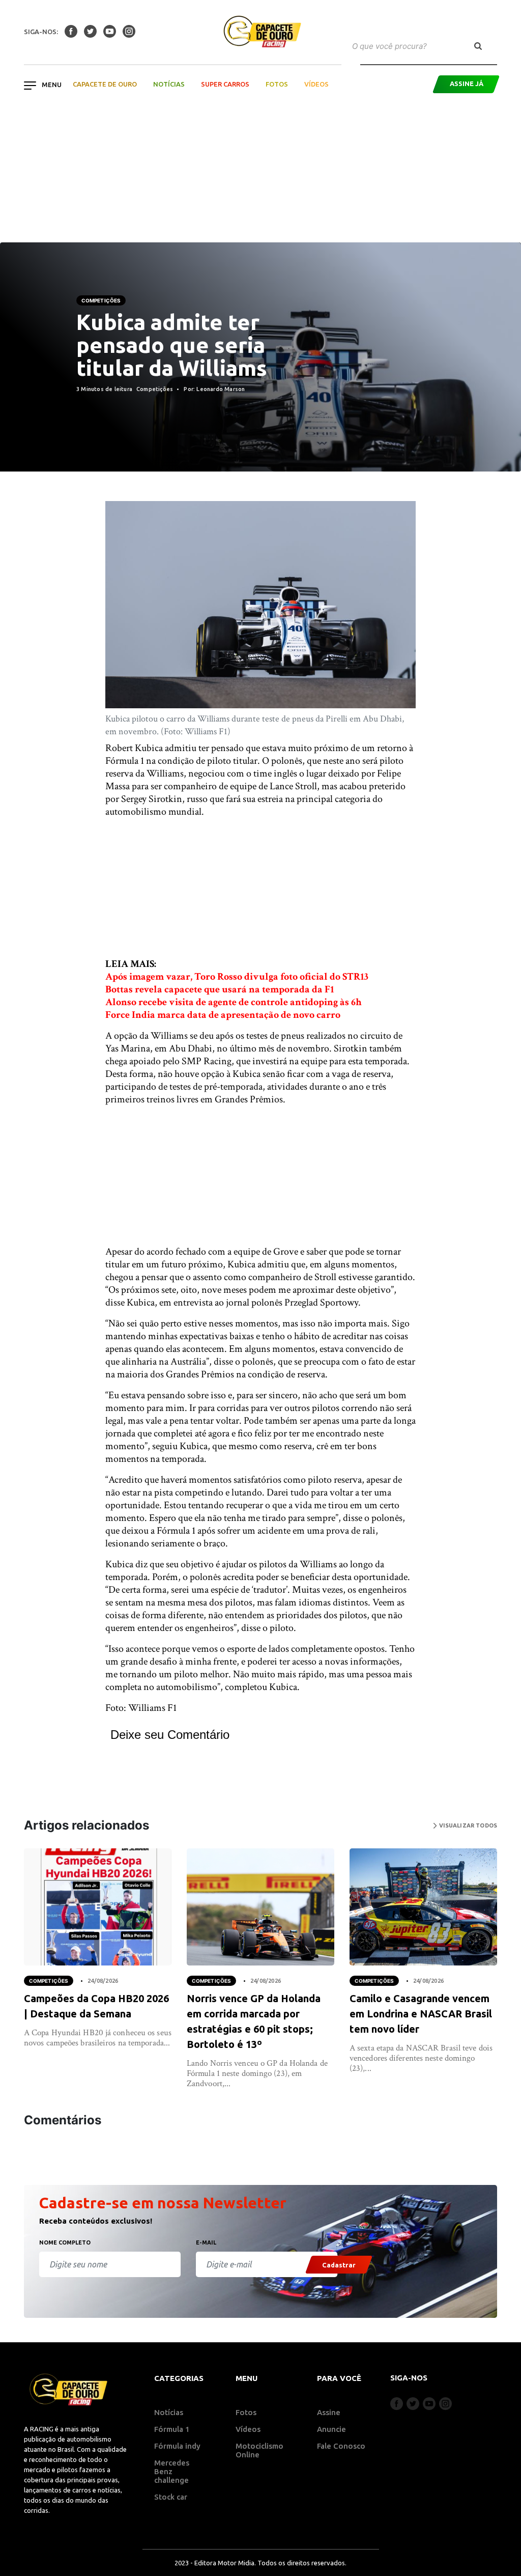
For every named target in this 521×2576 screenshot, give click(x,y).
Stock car (171, 2497)
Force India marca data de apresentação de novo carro (223, 1015)
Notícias (169, 84)
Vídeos (316, 84)
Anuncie (331, 2429)
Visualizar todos (467, 1825)
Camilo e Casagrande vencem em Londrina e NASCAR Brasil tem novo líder (421, 2014)
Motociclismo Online (259, 2450)
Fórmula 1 (172, 2429)
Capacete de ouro (105, 84)
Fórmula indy (177, 2446)
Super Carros (225, 84)
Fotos (277, 84)
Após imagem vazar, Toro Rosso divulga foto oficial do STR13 (237, 977)
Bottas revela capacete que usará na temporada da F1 (220, 989)
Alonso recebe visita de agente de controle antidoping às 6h (234, 1002)
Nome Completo (65, 2242)
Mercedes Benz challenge (172, 2471)
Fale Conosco (341, 2446)
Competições (101, 300)
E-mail (206, 2242)
